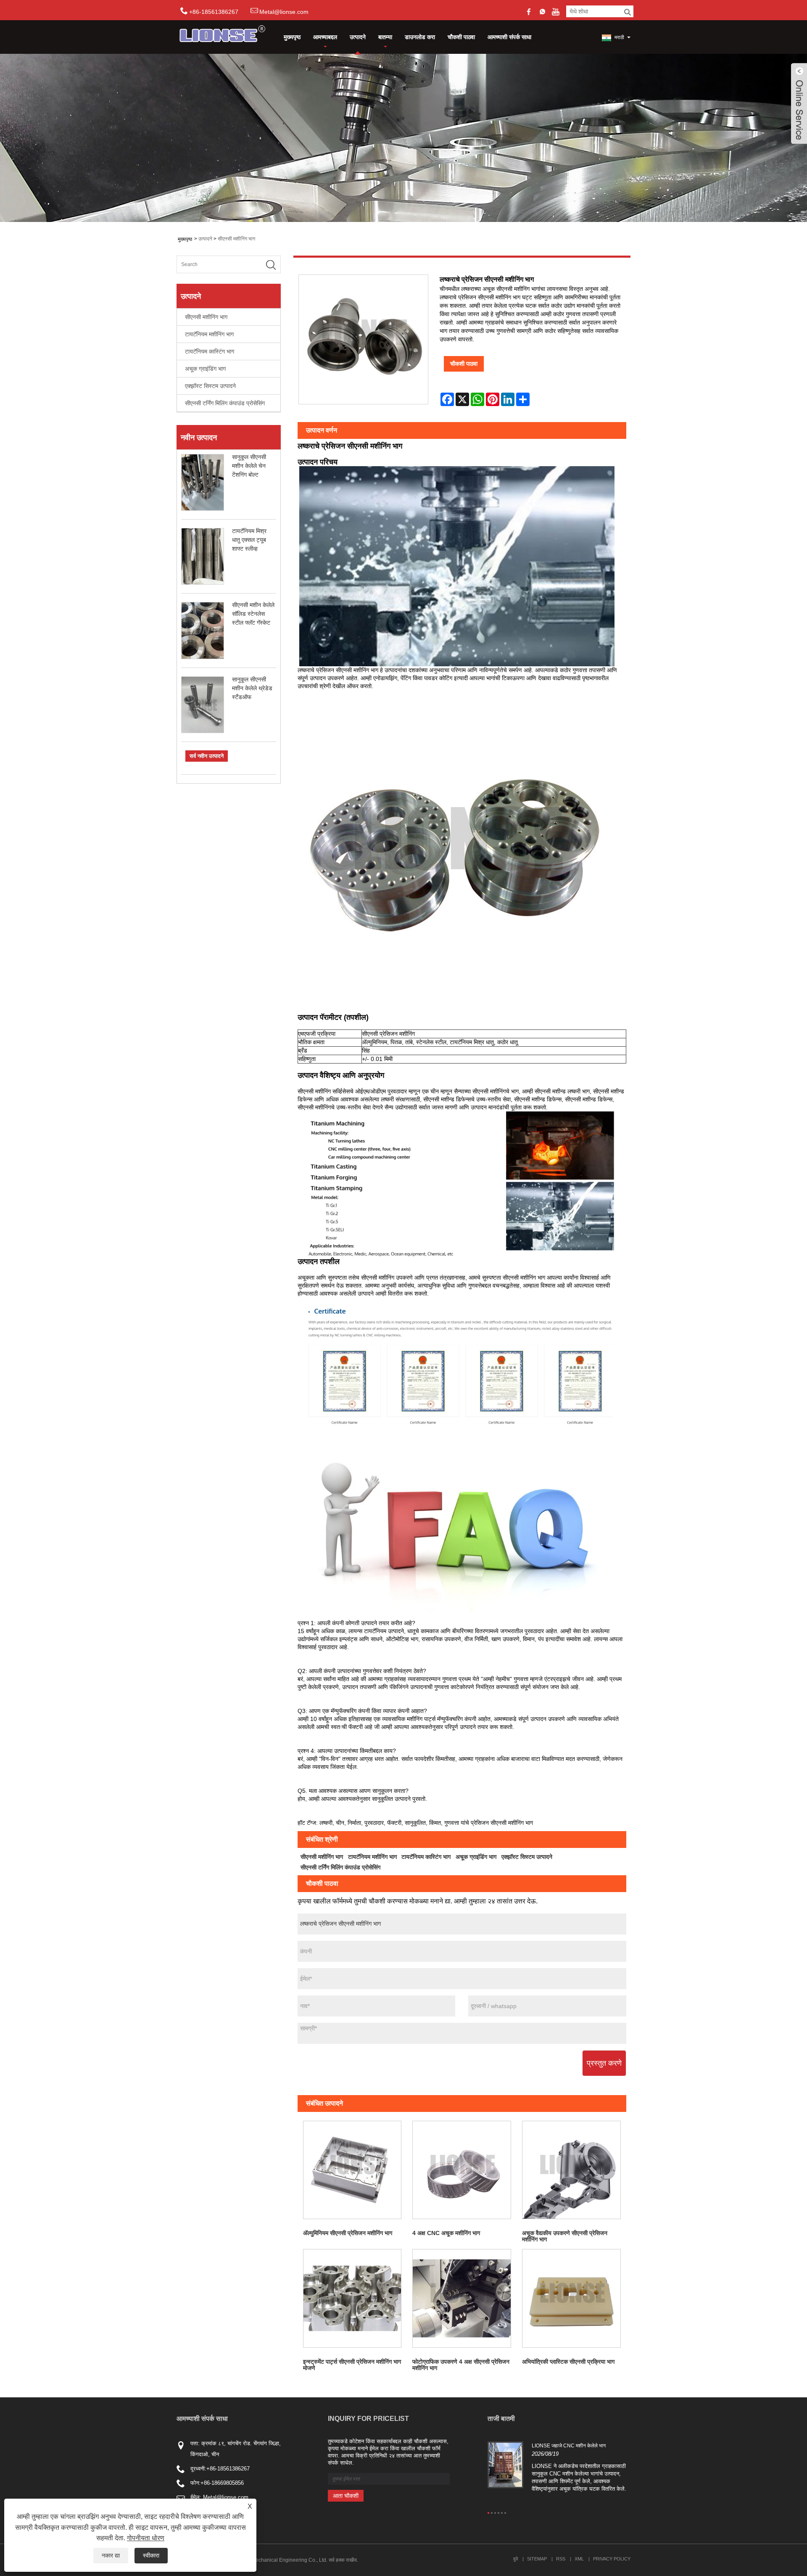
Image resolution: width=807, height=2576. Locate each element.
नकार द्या (111, 2555)
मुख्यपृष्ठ (292, 37)
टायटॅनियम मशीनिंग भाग (209, 334)
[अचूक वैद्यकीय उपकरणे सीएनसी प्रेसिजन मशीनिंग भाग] (571, 2170)
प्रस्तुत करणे (604, 2063)
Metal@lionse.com (284, 12)
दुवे (516, 2559)
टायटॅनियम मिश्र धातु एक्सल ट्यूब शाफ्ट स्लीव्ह (249, 540)
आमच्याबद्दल (325, 37)
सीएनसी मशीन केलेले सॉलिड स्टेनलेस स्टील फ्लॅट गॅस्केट (253, 614)
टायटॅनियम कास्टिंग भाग (210, 351)
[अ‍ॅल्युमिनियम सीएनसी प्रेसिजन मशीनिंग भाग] (352, 2170)
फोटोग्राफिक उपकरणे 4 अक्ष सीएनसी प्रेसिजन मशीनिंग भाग (461, 2365)
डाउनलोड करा (420, 37)
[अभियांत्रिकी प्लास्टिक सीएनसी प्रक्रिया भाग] (571, 2298)
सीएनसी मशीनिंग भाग (236, 239)
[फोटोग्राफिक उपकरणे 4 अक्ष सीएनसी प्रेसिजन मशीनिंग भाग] (462, 2298)
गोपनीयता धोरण (146, 2538)
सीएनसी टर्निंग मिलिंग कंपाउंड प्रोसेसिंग (225, 403)
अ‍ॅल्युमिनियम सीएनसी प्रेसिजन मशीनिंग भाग (348, 2233)
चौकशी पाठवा (461, 37)
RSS (561, 2559)
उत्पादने (358, 37)
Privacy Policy (612, 2559)
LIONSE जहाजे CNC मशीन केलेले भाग (569, 2446)
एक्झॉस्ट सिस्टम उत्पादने (210, 386)
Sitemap (537, 2559)
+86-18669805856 (222, 2483)
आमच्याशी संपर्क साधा (509, 37)
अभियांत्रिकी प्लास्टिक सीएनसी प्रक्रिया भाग (568, 2362)
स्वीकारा (151, 2555)
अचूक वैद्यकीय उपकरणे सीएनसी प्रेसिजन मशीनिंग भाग (565, 2236)
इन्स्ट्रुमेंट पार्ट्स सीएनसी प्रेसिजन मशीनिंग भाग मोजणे (352, 2365)
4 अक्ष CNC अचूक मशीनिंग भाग (446, 2233)
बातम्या (385, 37)
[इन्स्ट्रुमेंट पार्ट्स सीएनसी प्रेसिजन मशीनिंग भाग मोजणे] (352, 2298)
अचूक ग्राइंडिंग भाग (205, 369)
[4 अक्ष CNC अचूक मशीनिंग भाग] (462, 2170)
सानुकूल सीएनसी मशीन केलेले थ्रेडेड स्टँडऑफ (252, 688)
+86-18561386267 (228, 2469)
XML (579, 2559)
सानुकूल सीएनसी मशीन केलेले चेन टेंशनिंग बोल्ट (249, 466)
